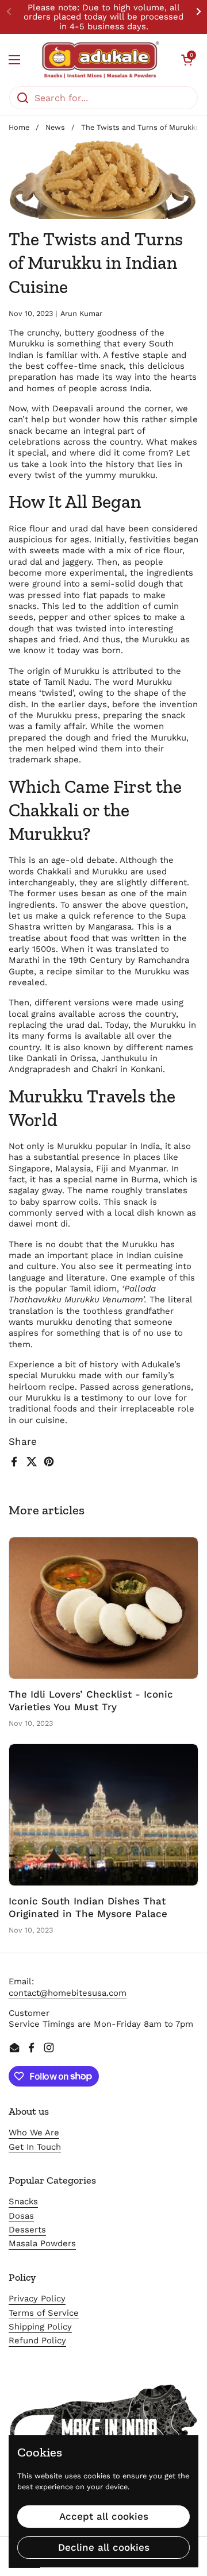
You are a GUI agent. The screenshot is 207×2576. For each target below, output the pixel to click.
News (55, 127)
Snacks (23, 2201)
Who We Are (34, 2132)
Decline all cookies (104, 2547)
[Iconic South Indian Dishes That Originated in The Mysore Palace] (103, 1815)
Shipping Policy (40, 2327)
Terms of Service (44, 2313)
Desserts (27, 2230)
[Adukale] (101, 60)
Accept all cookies (104, 2516)
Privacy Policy (37, 2299)
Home (19, 127)
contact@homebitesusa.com (68, 1993)
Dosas (21, 2216)
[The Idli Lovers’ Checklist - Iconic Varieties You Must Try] (103, 1608)
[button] (187, 60)
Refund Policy (37, 2340)
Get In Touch (35, 2147)
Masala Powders (42, 2243)
